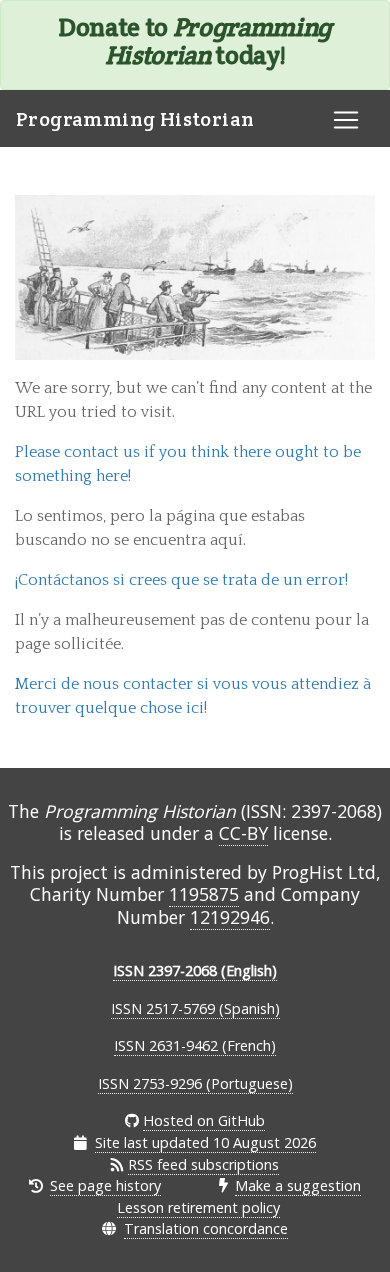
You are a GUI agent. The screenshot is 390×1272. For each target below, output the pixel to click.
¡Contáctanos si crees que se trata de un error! (181, 580)
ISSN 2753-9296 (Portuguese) (195, 1083)
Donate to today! (195, 41)
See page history (105, 1185)
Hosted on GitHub (204, 1120)
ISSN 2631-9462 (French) (195, 1045)
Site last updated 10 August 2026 (205, 1142)
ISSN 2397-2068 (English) (195, 970)
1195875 (204, 894)
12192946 (230, 917)
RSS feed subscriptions (203, 1164)
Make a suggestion (298, 1185)
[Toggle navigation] (346, 120)
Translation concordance (206, 1228)
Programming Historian (135, 119)
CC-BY (243, 833)
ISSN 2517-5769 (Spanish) (195, 1008)
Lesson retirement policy (198, 1207)
